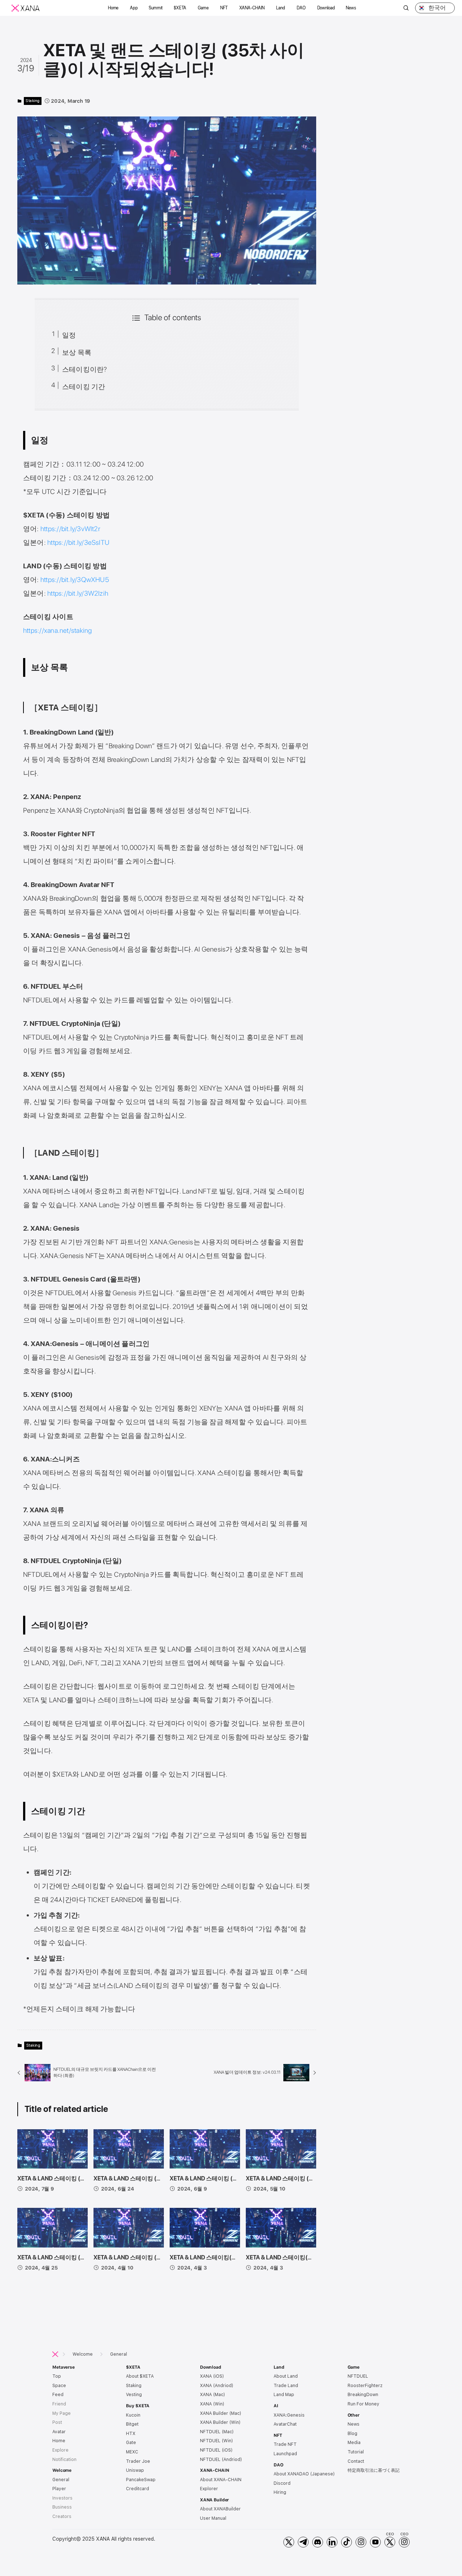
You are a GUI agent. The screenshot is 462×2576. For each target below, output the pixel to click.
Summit (156, 8)
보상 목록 (77, 352)
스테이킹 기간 (84, 387)
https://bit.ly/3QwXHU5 (75, 580)
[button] (113, 8)
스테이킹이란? (85, 369)
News (351, 8)
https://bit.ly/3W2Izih (78, 593)
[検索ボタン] (406, 9)
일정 (69, 335)
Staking (33, 101)
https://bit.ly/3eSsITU (78, 542)
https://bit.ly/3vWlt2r (70, 529)
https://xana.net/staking (57, 630)
